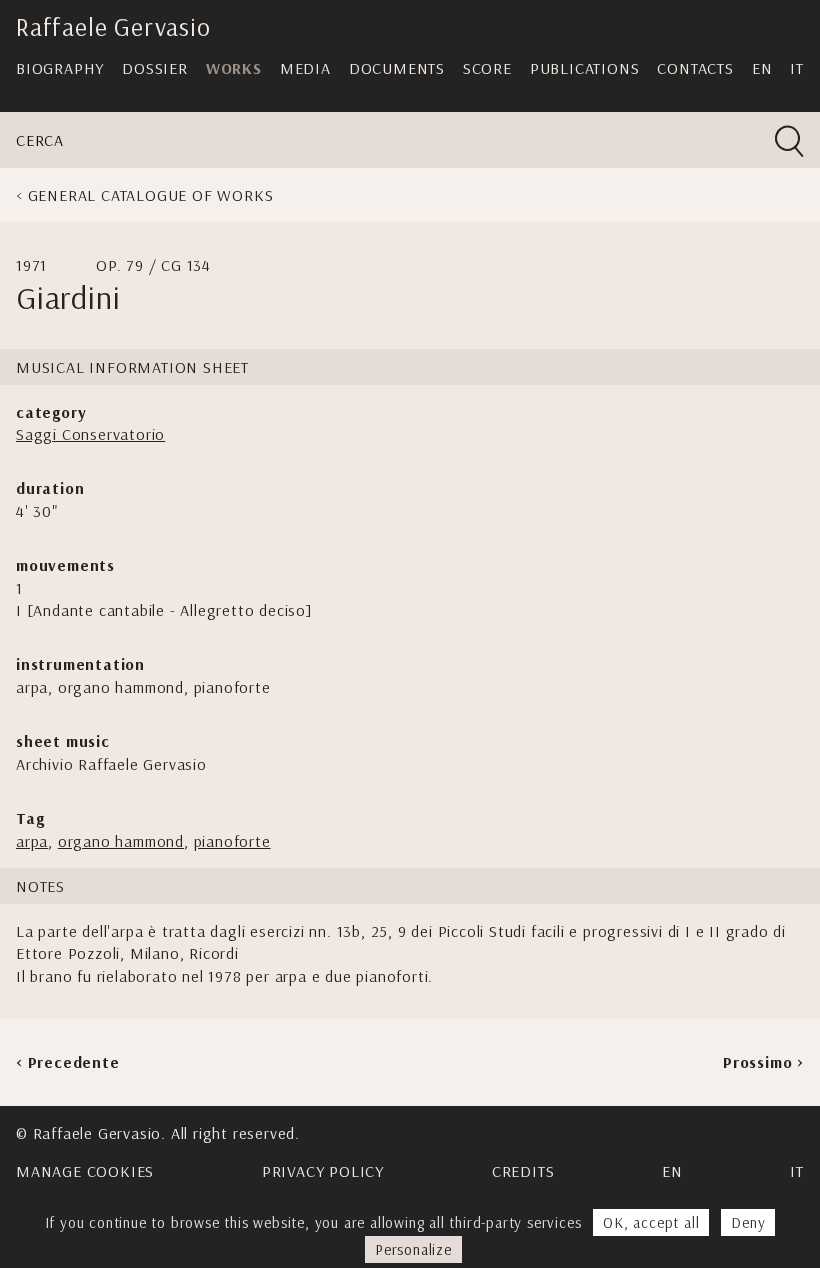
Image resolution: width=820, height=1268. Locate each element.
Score (487, 68)
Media (305, 68)
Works (234, 68)
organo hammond (121, 841)
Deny (748, 1222)
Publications (585, 68)
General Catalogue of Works (151, 195)
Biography (60, 68)
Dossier (155, 68)
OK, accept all (651, 1222)
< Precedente (68, 1062)
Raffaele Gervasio (113, 26)
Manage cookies (85, 1171)
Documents (397, 68)
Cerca (40, 140)
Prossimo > (763, 1062)
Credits (523, 1171)
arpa (32, 841)
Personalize (413, 1249)
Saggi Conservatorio (90, 434)
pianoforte (232, 841)
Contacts (695, 68)
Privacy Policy (323, 1171)
